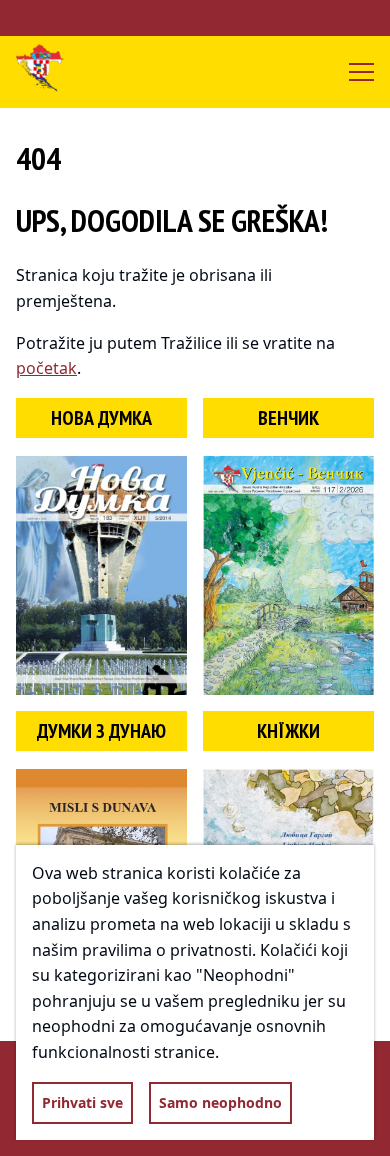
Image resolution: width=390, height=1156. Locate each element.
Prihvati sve (82, 1102)
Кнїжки (288, 731)
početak (46, 368)
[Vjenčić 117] (288, 575)
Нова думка (101, 418)
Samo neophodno (220, 1102)
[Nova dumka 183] (101, 575)
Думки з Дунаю (101, 731)
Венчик (288, 418)
